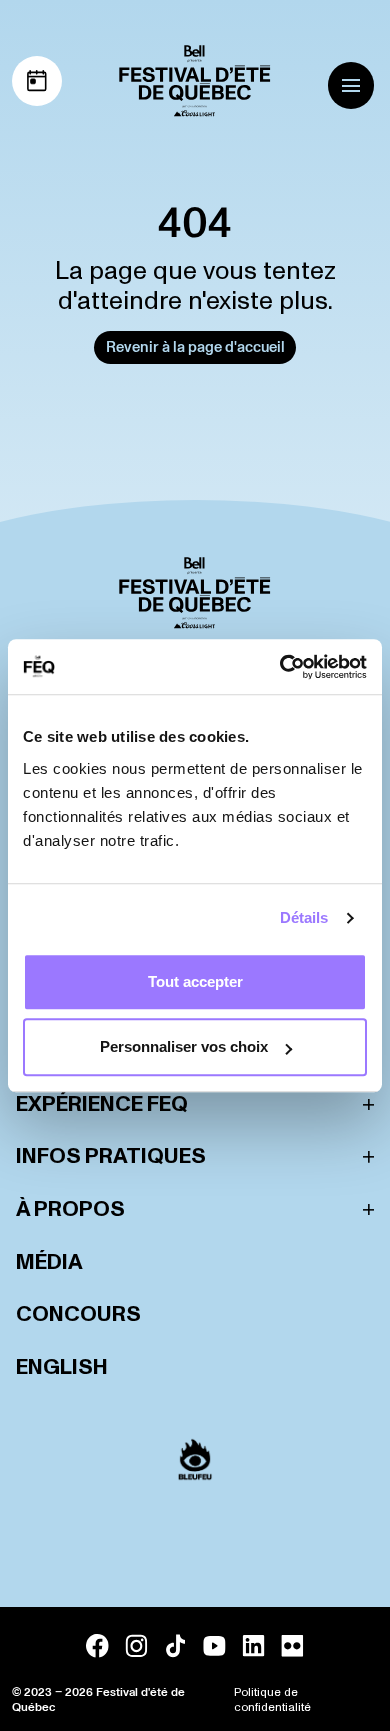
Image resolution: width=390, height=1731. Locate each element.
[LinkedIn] (253, 1646)
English (62, 1367)
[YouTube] (214, 1646)
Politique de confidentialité (272, 1700)
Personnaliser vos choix (184, 1046)
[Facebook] (97, 1645)
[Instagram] (136, 1645)
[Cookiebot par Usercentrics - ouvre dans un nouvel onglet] (280, 667)
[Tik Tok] (175, 1645)
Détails (304, 917)
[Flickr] (292, 1646)
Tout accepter (195, 981)
